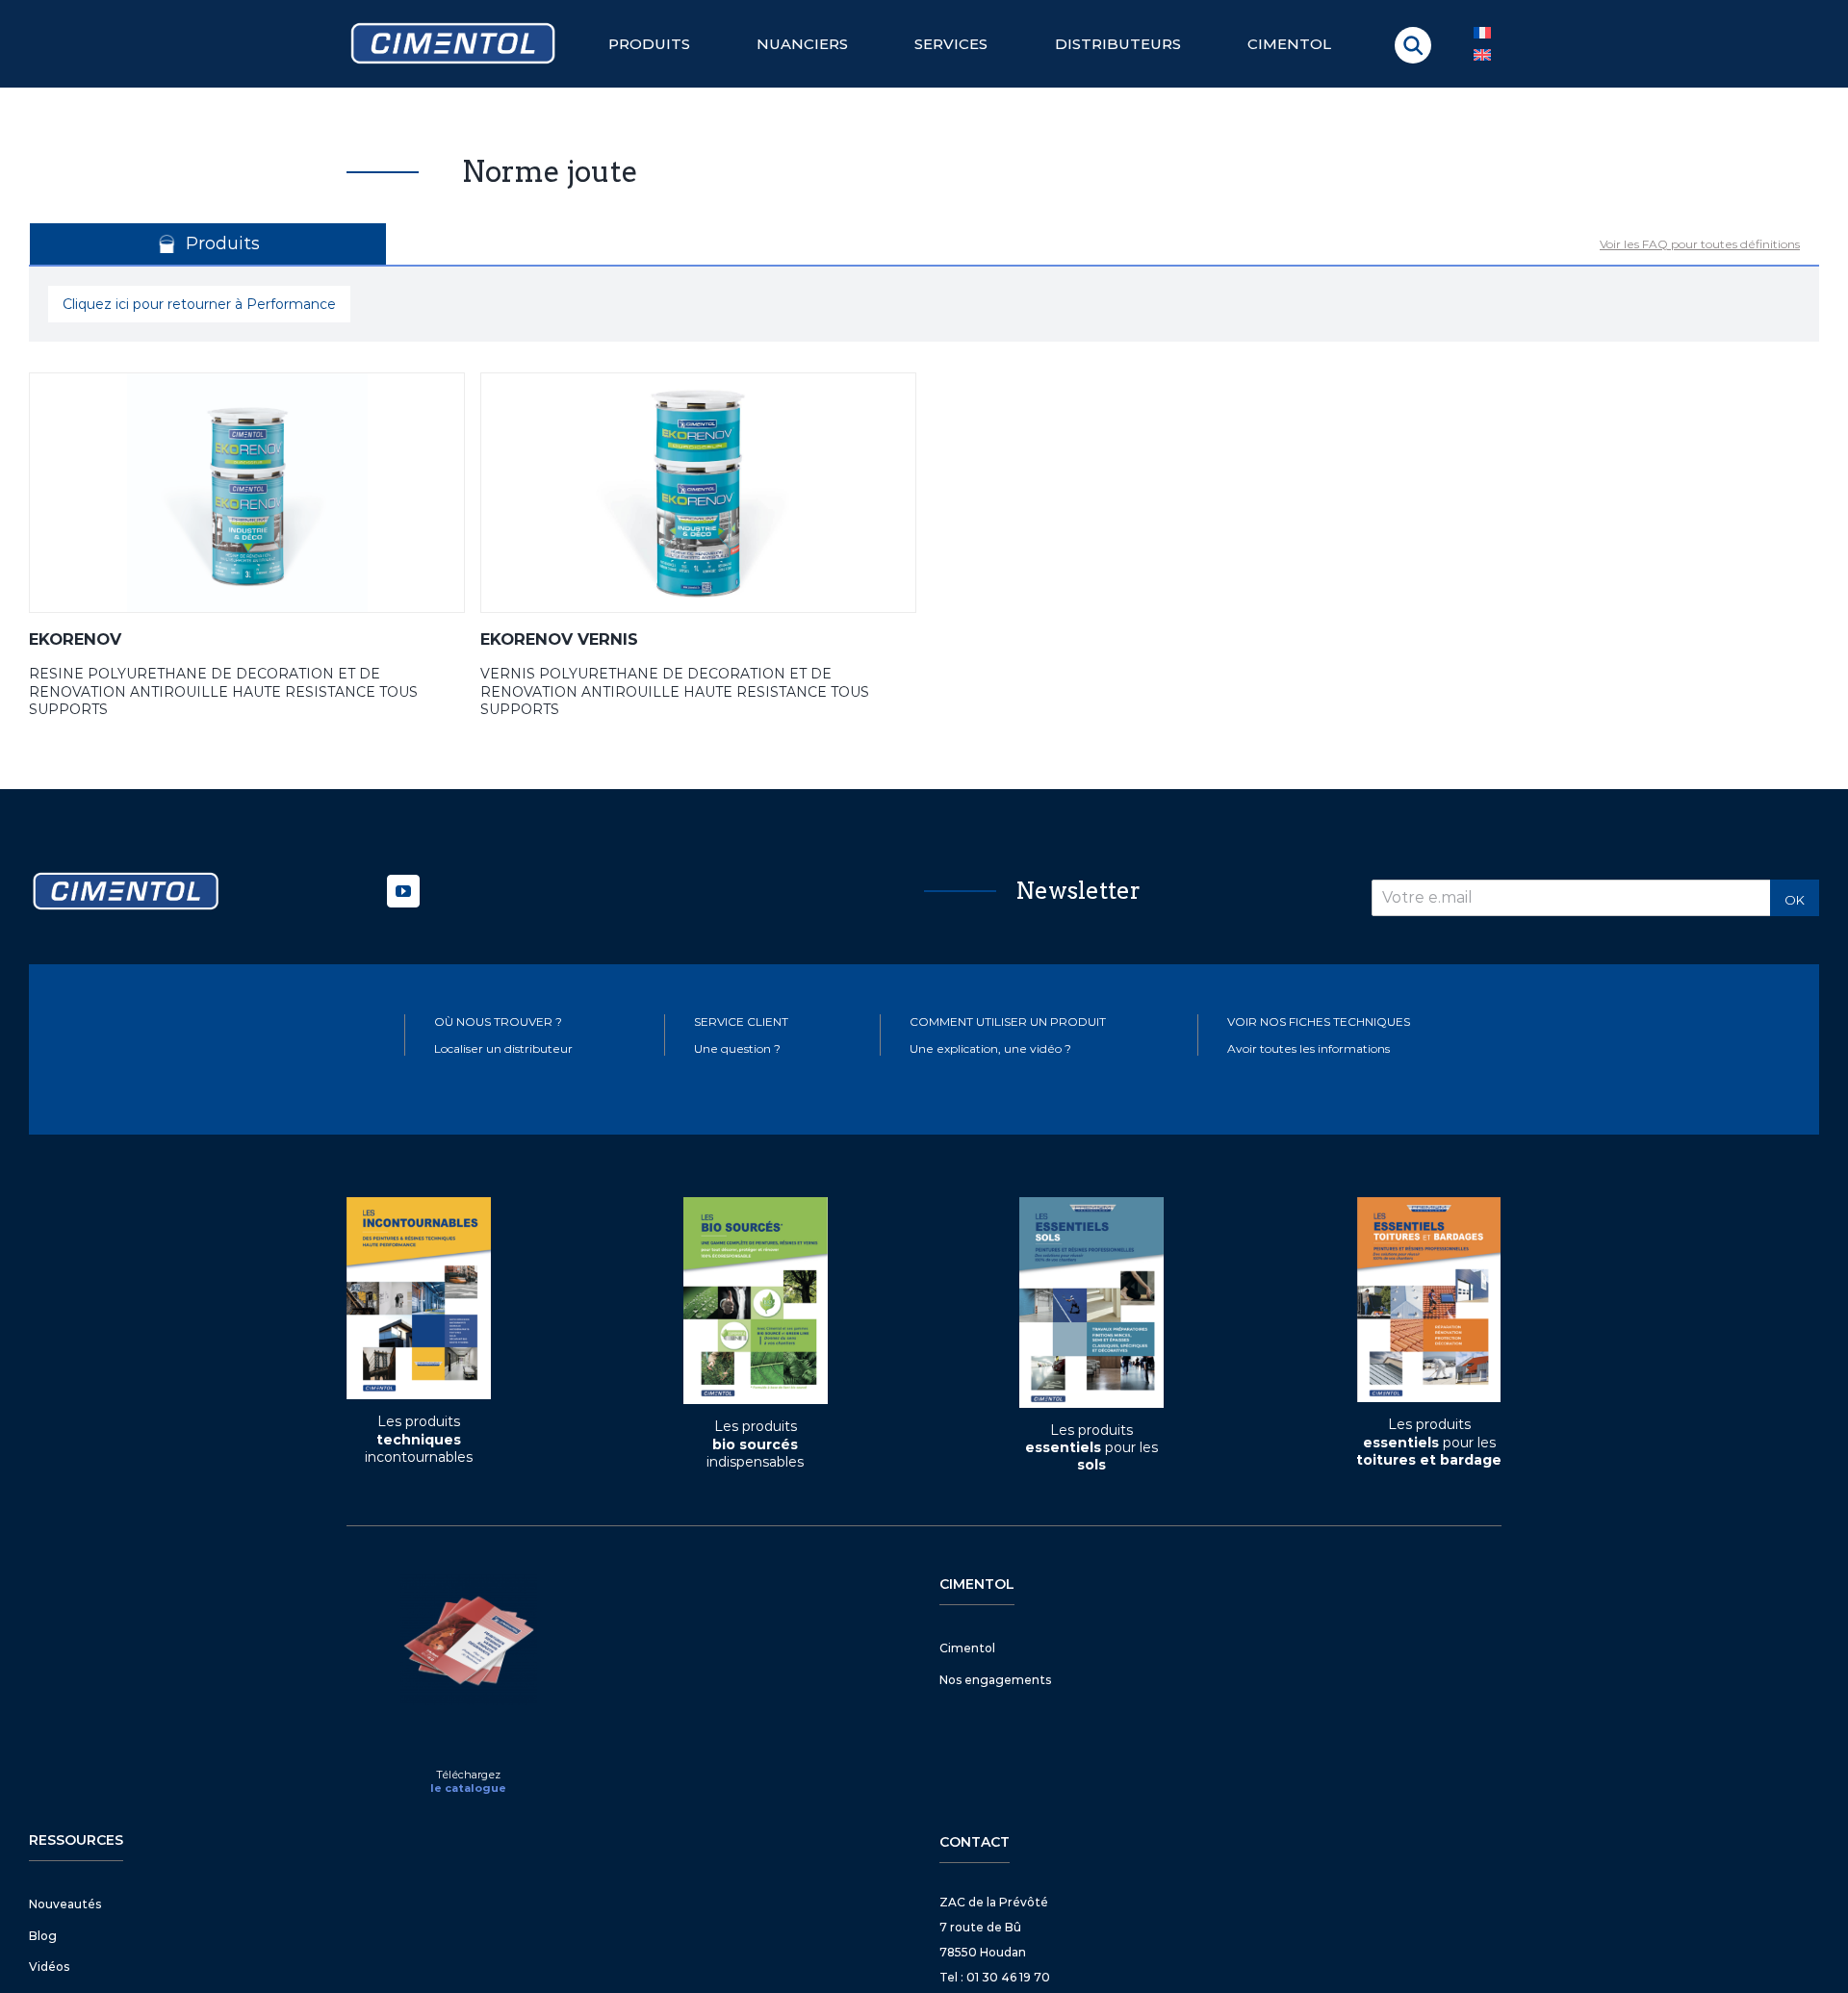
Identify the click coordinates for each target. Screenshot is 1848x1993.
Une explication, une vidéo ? (990, 1048)
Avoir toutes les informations (1309, 1048)
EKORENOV (75, 639)
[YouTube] (403, 891)
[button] (1413, 45)
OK (1795, 900)
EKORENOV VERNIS (559, 639)
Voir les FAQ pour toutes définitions (1700, 244)
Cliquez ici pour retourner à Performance (199, 304)
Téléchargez (468, 1775)
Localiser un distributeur (503, 1048)
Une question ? (737, 1048)
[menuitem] (1482, 55)
